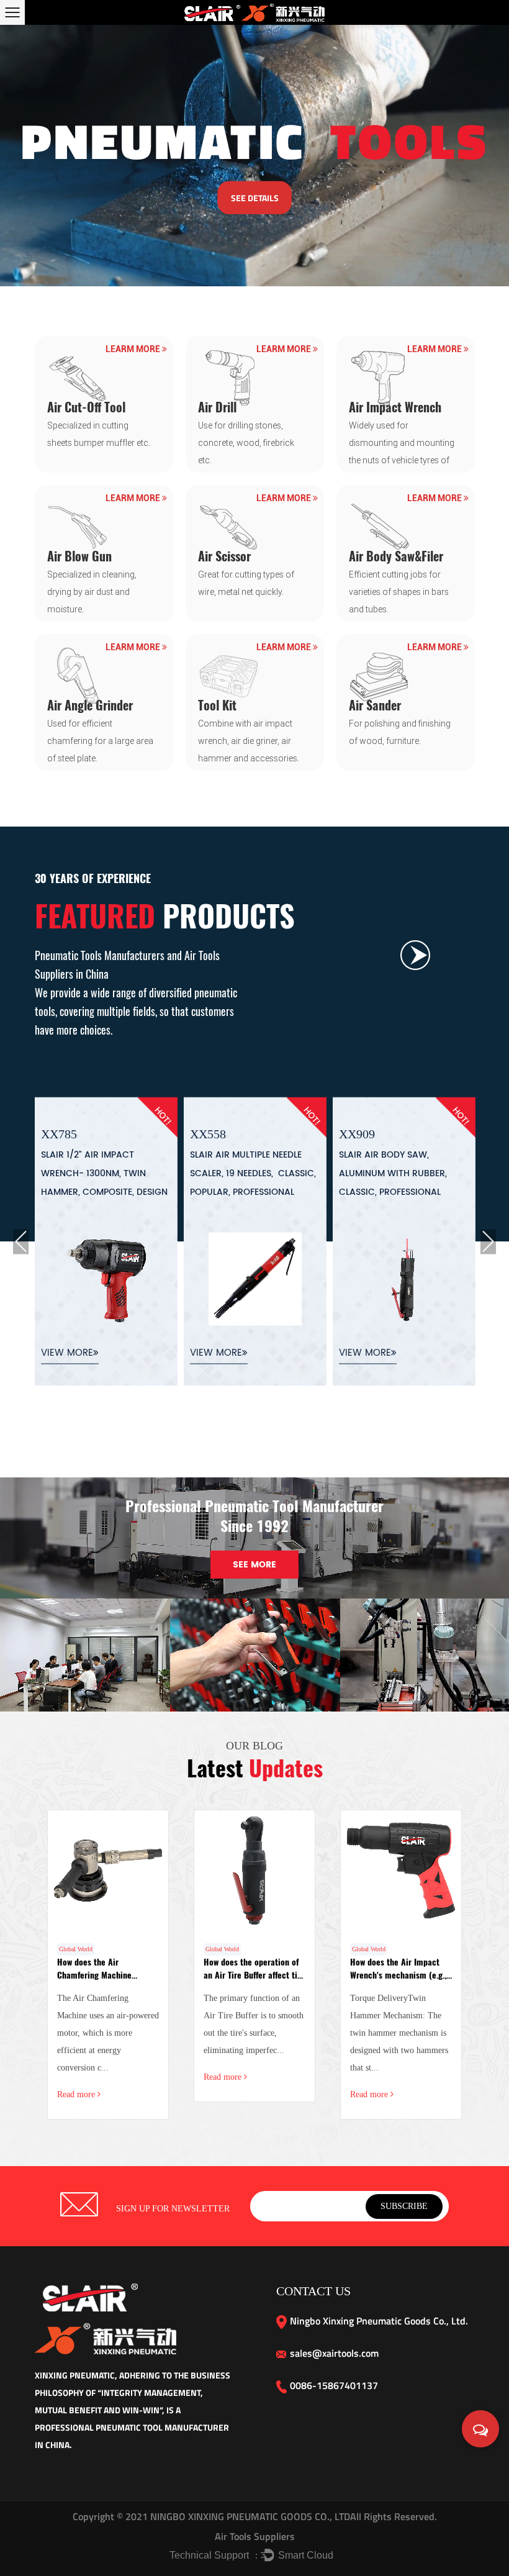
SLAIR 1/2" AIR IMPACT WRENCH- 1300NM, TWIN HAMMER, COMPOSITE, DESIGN (104, 1173)
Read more (77, 2094)
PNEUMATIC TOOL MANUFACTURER (162, 2427)
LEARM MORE (134, 349)
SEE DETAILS (255, 197)
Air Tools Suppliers (255, 2536)
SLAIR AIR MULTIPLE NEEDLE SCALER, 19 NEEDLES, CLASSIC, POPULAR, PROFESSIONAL (253, 1173)
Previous (21, 1242)
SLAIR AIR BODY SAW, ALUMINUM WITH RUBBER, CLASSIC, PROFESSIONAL (393, 1173)
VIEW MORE (67, 1353)
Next (488, 1242)
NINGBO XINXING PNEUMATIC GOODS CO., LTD (249, 2516)
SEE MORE (254, 1565)
